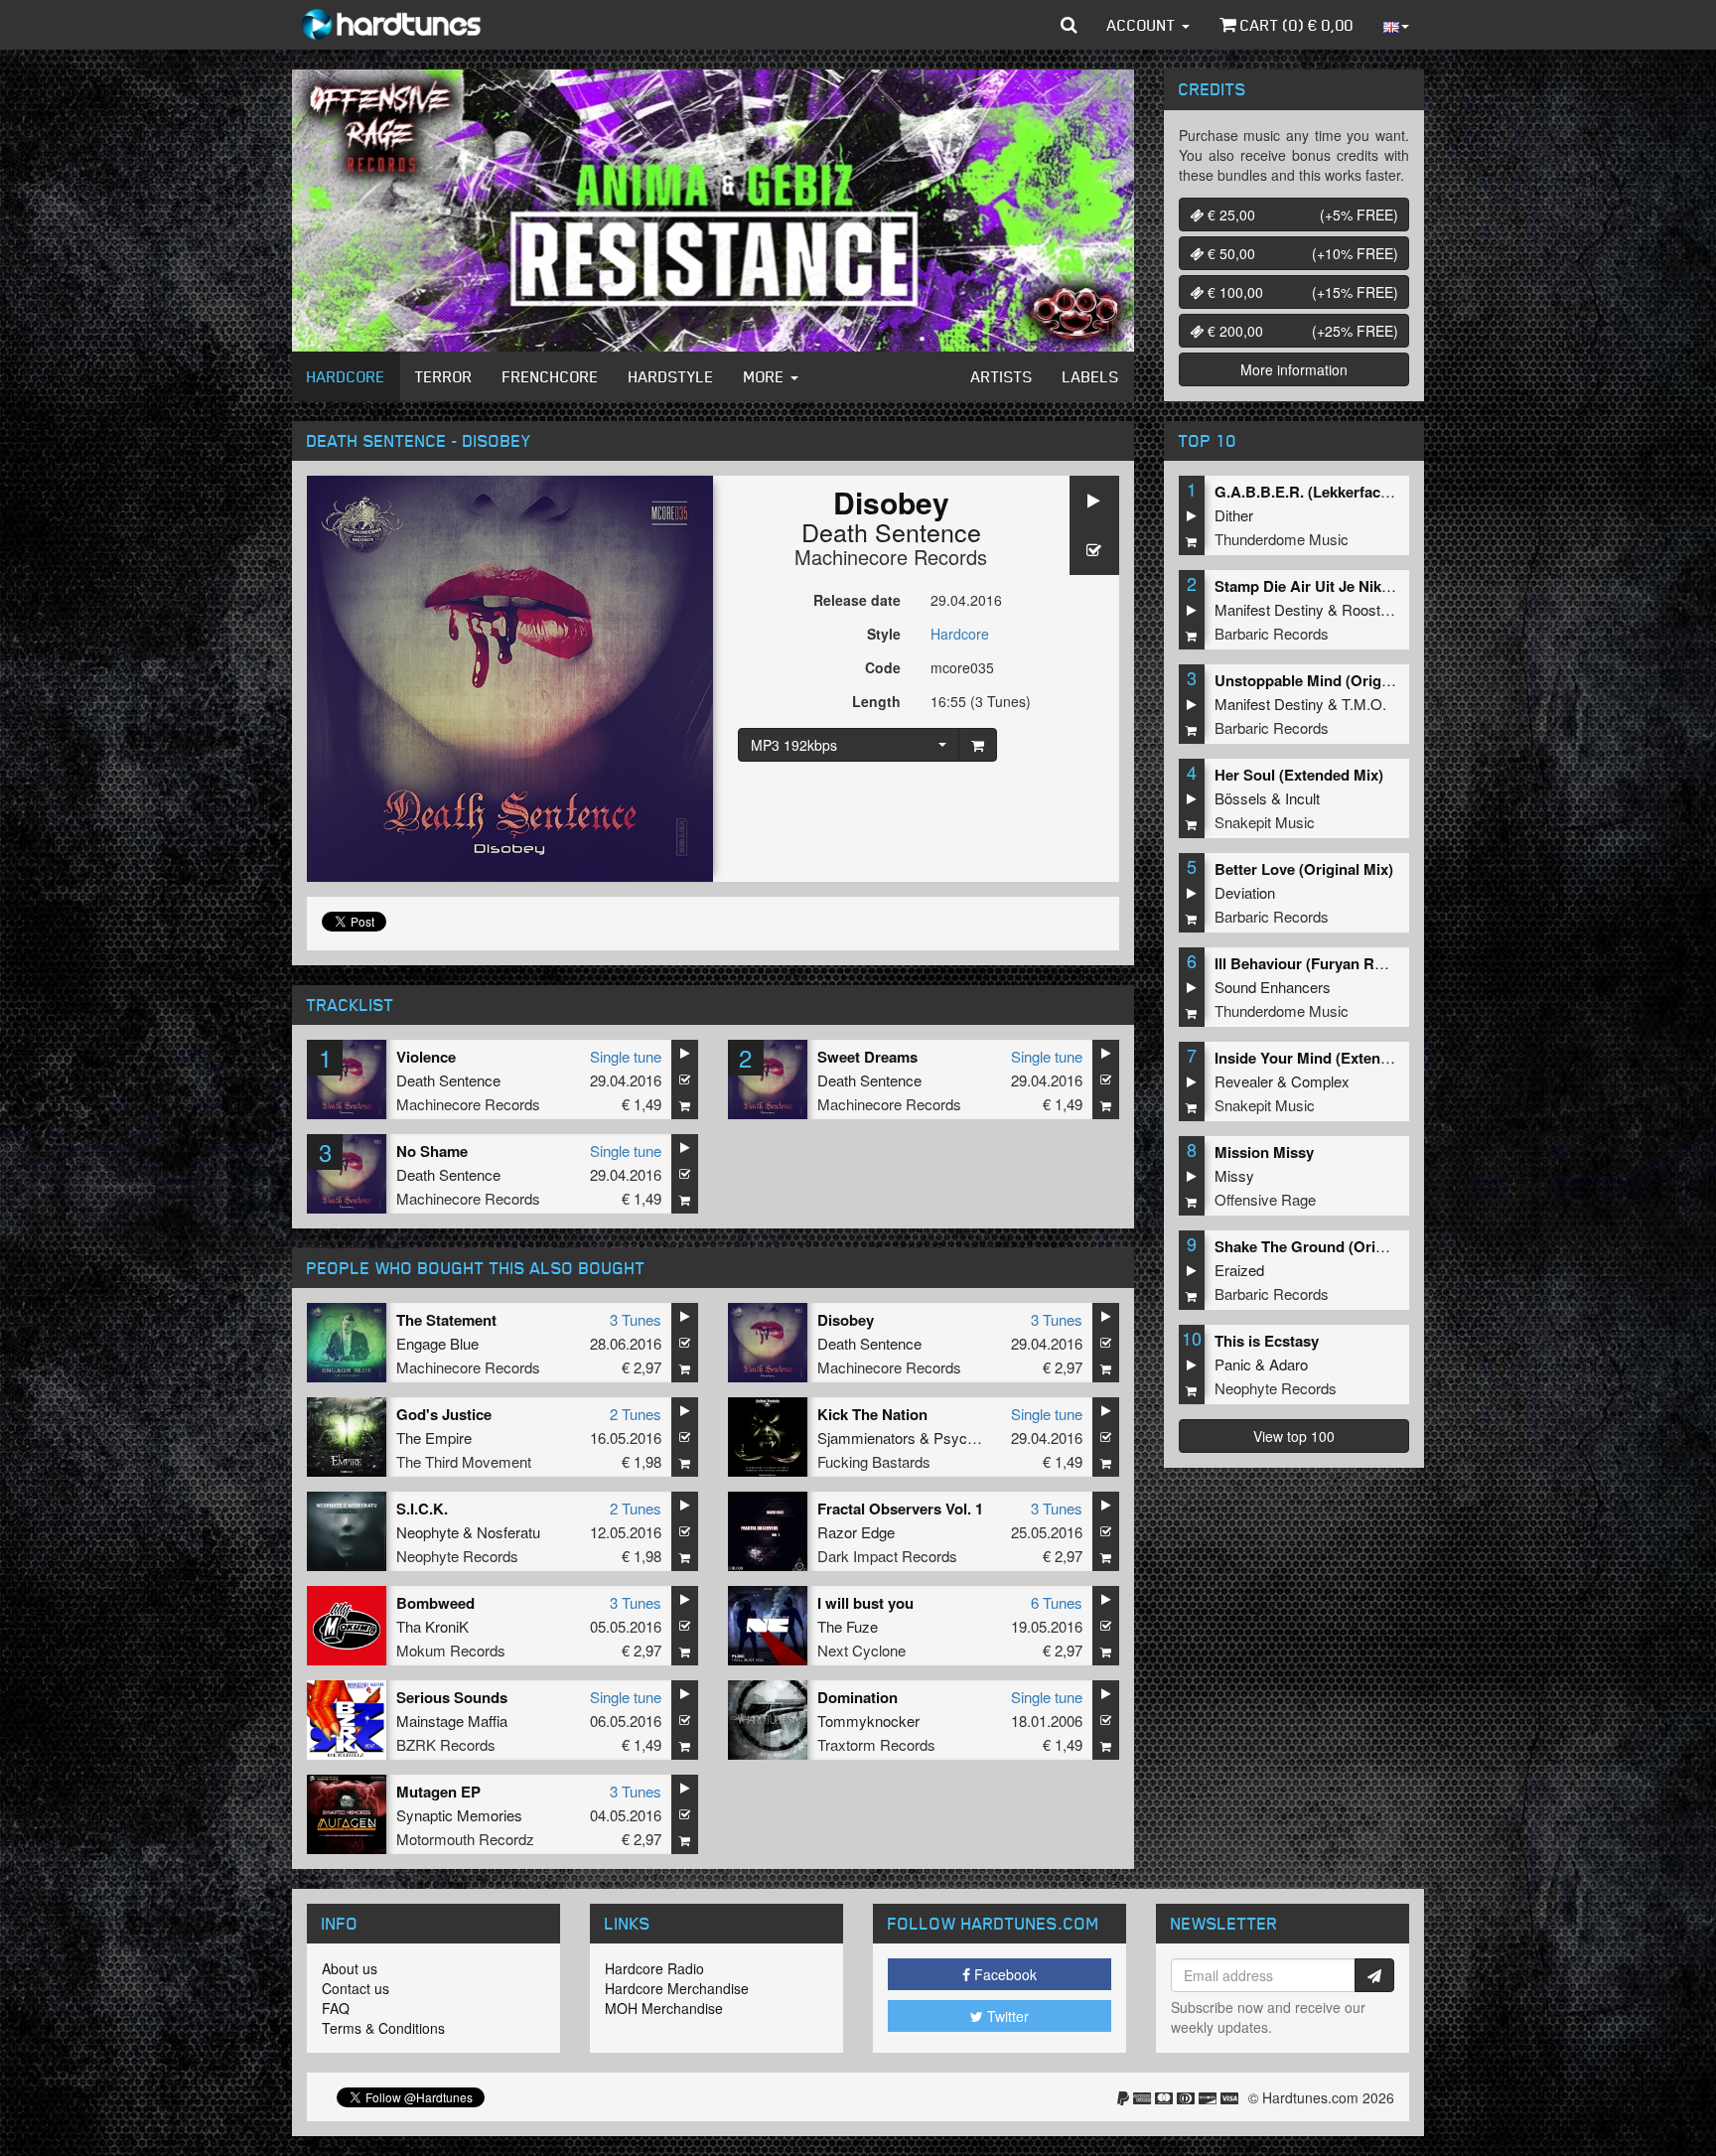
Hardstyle (671, 376)
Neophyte (428, 1532)
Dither (1234, 515)
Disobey (846, 1320)
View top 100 (1294, 1436)
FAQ (336, 2008)
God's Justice (444, 1414)
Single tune (626, 1056)
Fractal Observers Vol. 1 (900, 1509)
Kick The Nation (872, 1414)
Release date (857, 600)
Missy (1234, 1175)
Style (884, 634)
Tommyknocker (868, 1721)
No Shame (432, 1151)
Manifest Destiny (1269, 609)
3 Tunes (636, 1319)
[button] (1069, 25)
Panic (1233, 1364)
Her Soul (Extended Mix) (1299, 775)
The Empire (434, 1437)
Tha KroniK (432, 1626)
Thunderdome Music (1282, 539)
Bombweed (435, 1603)
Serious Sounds (452, 1697)
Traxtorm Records (876, 1744)
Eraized (1239, 1270)
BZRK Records (446, 1744)
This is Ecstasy (1267, 1341)
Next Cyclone (861, 1650)
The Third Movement (464, 1461)
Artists (1002, 376)
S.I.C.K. (422, 1509)
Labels (1091, 376)
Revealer (1244, 1081)
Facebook (1003, 1974)
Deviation (1245, 892)
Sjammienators (866, 1437)
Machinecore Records (891, 557)
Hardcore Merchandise (677, 1988)
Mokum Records (451, 1650)
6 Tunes (1057, 1602)
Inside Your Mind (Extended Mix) (1327, 1058)
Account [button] (1144, 25)
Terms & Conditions (383, 2028)
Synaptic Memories (459, 1815)
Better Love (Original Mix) (1304, 869)
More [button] (766, 376)
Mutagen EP (438, 1792)
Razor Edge (856, 1532)
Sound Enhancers (1273, 987)
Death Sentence (891, 531)
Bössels (1241, 798)
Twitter (1006, 2016)
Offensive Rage (1265, 1199)
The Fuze (848, 1626)
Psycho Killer (976, 1437)
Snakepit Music (1265, 822)
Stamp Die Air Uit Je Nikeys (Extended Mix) (1364, 586)
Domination (858, 1697)
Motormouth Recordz (465, 1839)
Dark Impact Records (887, 1556)
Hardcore (346, 376)
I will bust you (865, 1603)
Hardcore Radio (654, 1968)
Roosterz (1371, 609)
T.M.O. (1364, 704)
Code (883, 667)
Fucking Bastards (874, 1461)
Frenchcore (551, 376)
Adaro (1288, 1364)
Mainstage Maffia (452, 1721)
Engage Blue (437, 1343)
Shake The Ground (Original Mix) (1329, 1246)
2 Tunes (636, 1414)
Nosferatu (508, 1532)
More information (1294, 369)
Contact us (356, 1988)
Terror (444, 376)
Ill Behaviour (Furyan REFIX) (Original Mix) (1362, 963)
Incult (1302, 798)
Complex (1320, 1081)
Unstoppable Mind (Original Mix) (1327, 680)
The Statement (446, 1320)
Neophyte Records (457, 1556)
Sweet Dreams (867, 1057)
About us (350, 1968)
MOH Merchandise (664, 2008)
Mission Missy (1264, 1152)
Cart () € (1295, 25)
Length (876, 701)
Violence (426, 1057)
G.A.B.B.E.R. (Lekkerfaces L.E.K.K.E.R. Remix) (1376, 492)
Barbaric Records (1272, 633)
